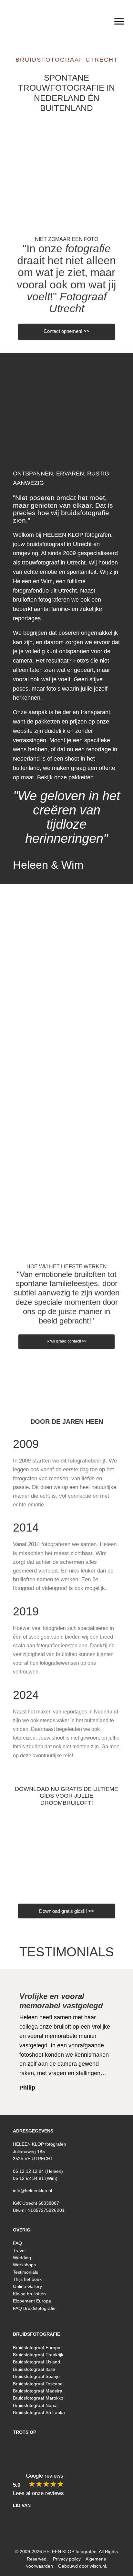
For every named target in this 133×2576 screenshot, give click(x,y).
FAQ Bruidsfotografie (34, 2308)
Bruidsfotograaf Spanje (36, 2376)
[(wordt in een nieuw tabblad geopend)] (66, 1855)
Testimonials (67, 1952)
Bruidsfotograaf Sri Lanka (39, 2412)
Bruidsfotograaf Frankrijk (38, 2355)
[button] (50, 2321)
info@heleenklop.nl (32, 2191)
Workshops (24, 2265)
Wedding (22, 2258)
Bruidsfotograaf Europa (37, 2348)
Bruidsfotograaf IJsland (36, 2362)
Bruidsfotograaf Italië (34, 2369)
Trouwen (67, 172)
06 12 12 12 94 (28, 2171)
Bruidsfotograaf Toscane (38, 2384)
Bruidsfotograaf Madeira (38, 2391)
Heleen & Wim (48, 865)
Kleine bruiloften (29, 2294)
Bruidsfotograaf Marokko (38, 2398)
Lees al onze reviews (38, 2493)
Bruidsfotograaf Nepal (35, 2405)
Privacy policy (67, 2559)
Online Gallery (27, 2286)
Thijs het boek (27, 2279)
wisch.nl (98, 2566)
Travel (19, 2251)
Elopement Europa (32, 2301)
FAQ (17, 2243)
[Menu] (119, 22)
